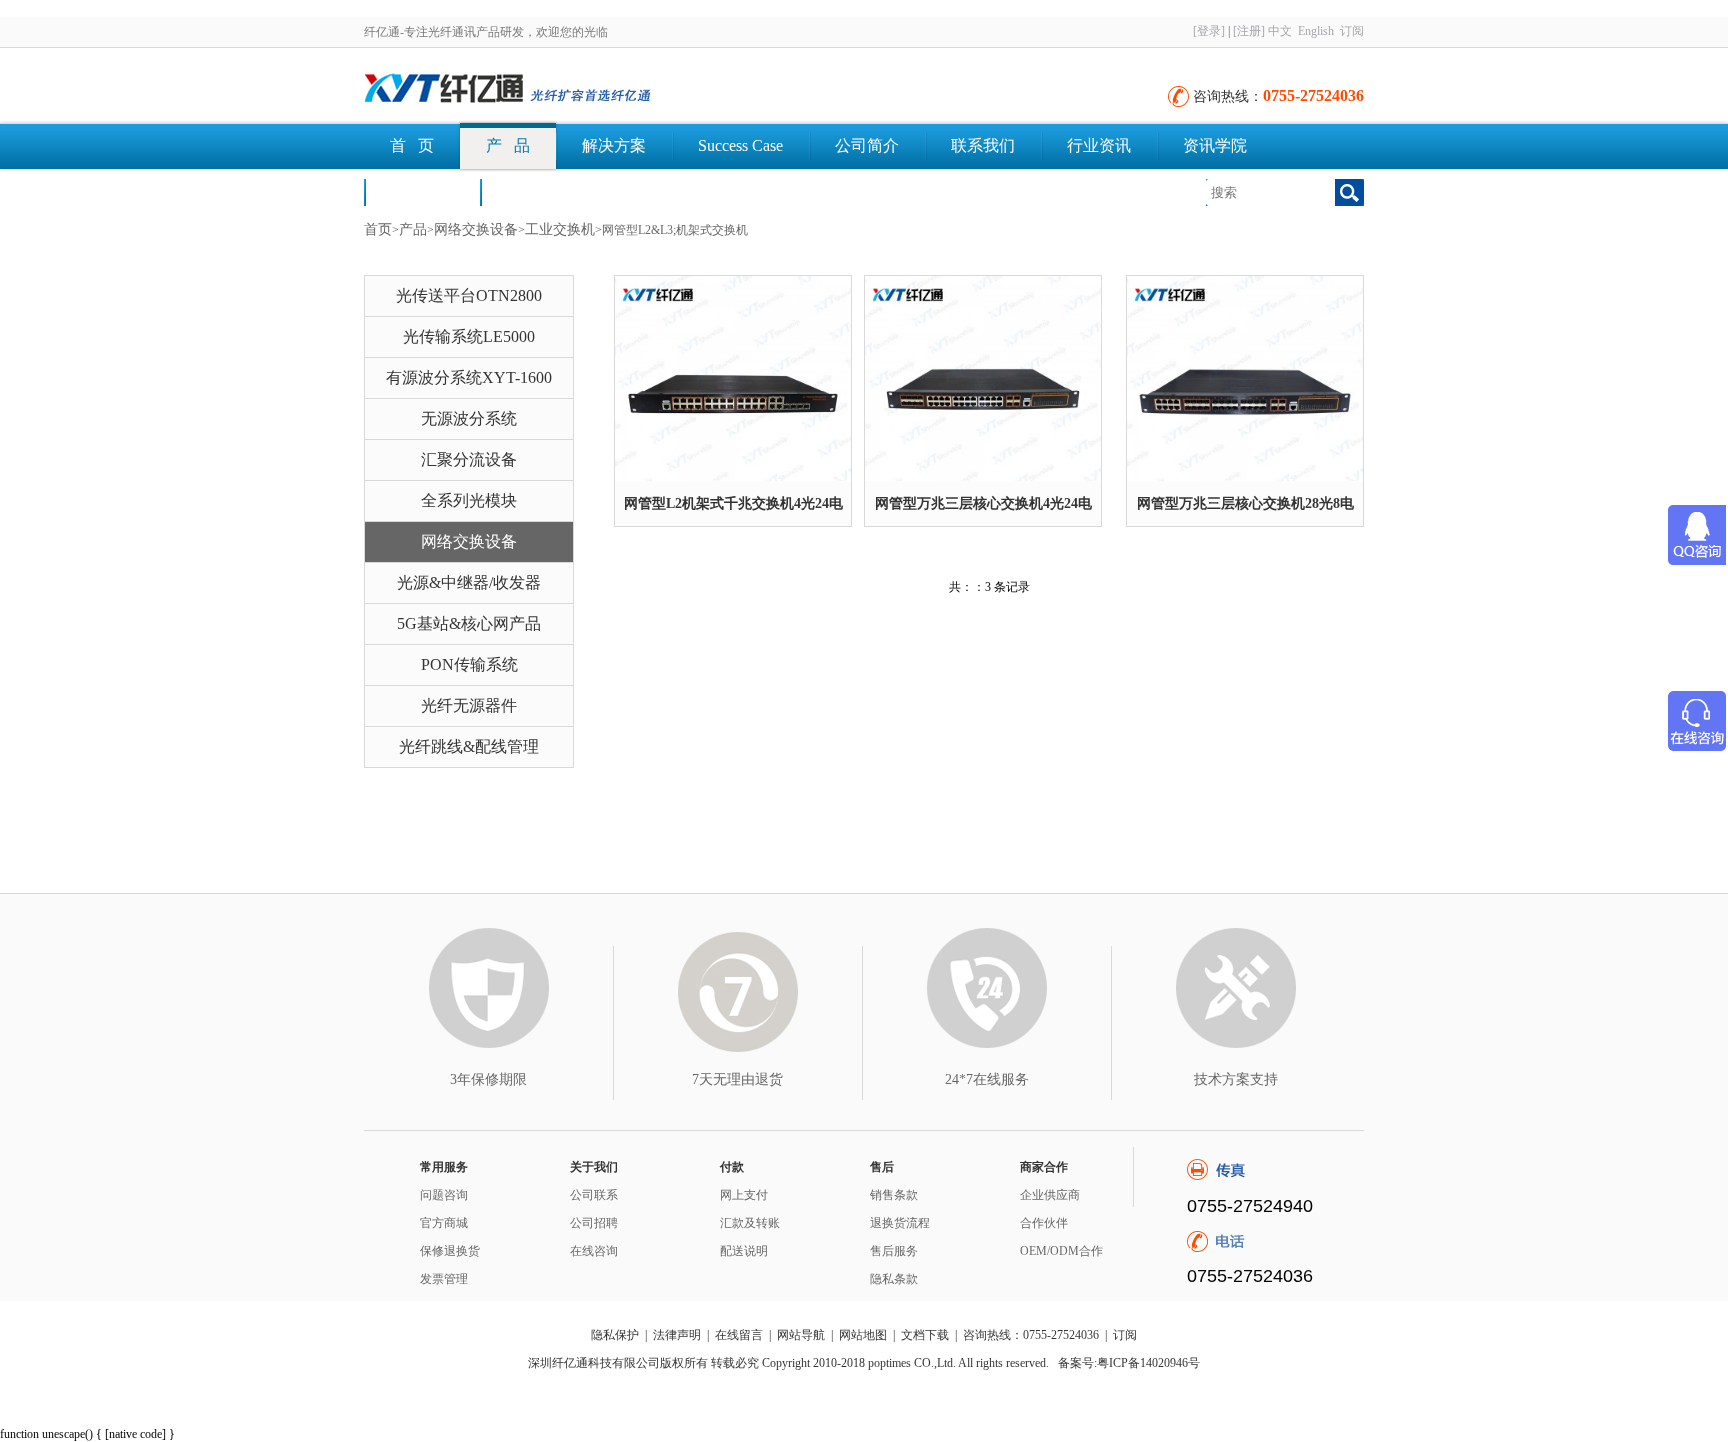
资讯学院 (1215, 145)
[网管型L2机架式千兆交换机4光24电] (733, 378)
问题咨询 (444, 1195)
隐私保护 (615, 1335)
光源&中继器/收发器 (469, 582)
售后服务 (894, 1251)
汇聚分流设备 (469, 459)
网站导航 (801, 1335)
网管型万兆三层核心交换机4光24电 (983, 503)
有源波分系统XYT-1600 (469, 377)
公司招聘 (594, 1223)
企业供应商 (1050, 1195)
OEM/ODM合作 (1061, 1251)
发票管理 (444, 1279)
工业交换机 (560, 229)
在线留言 (739, 1335)
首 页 (412, 145)
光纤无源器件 (469, 705)
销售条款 (894, 1195)
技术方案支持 (1236, 1079)
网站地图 (863, 1335)
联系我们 (983, 145)
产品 (413, 229)
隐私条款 (894, 1279)
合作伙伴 (1044, 1223)
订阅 (1352, 31)
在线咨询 (594, 1251)
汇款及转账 (750, 1223)
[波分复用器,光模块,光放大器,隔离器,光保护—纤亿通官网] (584, 90)
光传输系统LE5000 (469, 336)
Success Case (740, 145)
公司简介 (867, 145)
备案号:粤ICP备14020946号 (1129, 1363)
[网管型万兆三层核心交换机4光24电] (983, 378)
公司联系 (594, 1195)
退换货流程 (900, 1223)
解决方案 (614, 145)
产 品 (508, 145)
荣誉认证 (422, 191)
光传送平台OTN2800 (469, 295)
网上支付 (744, 1195)
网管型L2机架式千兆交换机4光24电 (733, 503)
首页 (378, 229)
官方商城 (444, 1223)
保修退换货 (450, 1251)
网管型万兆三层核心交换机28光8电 (1245, 503)
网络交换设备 (476, 229)
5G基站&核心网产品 (469, 623)
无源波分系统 (469, 418)
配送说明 (744, 1251)
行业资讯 (1099, 145)
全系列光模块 (469, 500)
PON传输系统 (469, 664)
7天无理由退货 (737, 1079)
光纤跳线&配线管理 (469, 746)
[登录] (1209, 31)
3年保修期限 (488, 1079)
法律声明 (677, 1335)
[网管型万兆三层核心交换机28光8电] (1245, 378)
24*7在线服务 (987, 1079)
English (1316, 31)
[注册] (1249, 31)
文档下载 (538, 191)
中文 (1280, 31)
